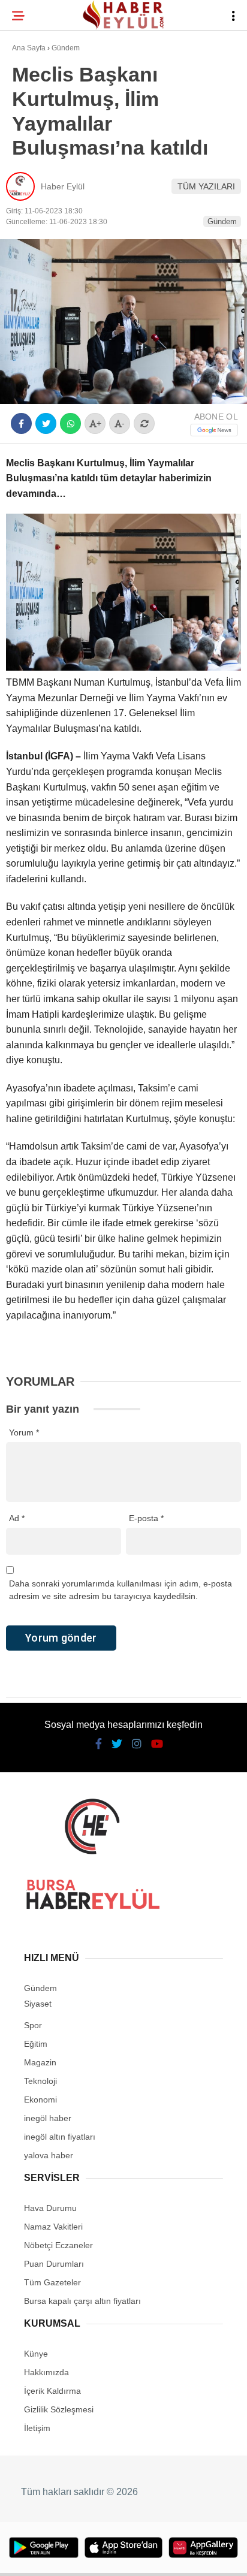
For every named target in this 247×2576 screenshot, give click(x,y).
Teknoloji (40, 196)
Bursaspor (43, 123)
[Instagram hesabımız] (118, 2557)
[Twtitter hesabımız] (79, 2557)
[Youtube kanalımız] (157, 2557)
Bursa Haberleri (55, 99)
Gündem (35, 147)
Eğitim (32, 172)
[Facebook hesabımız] (41, 2557)
